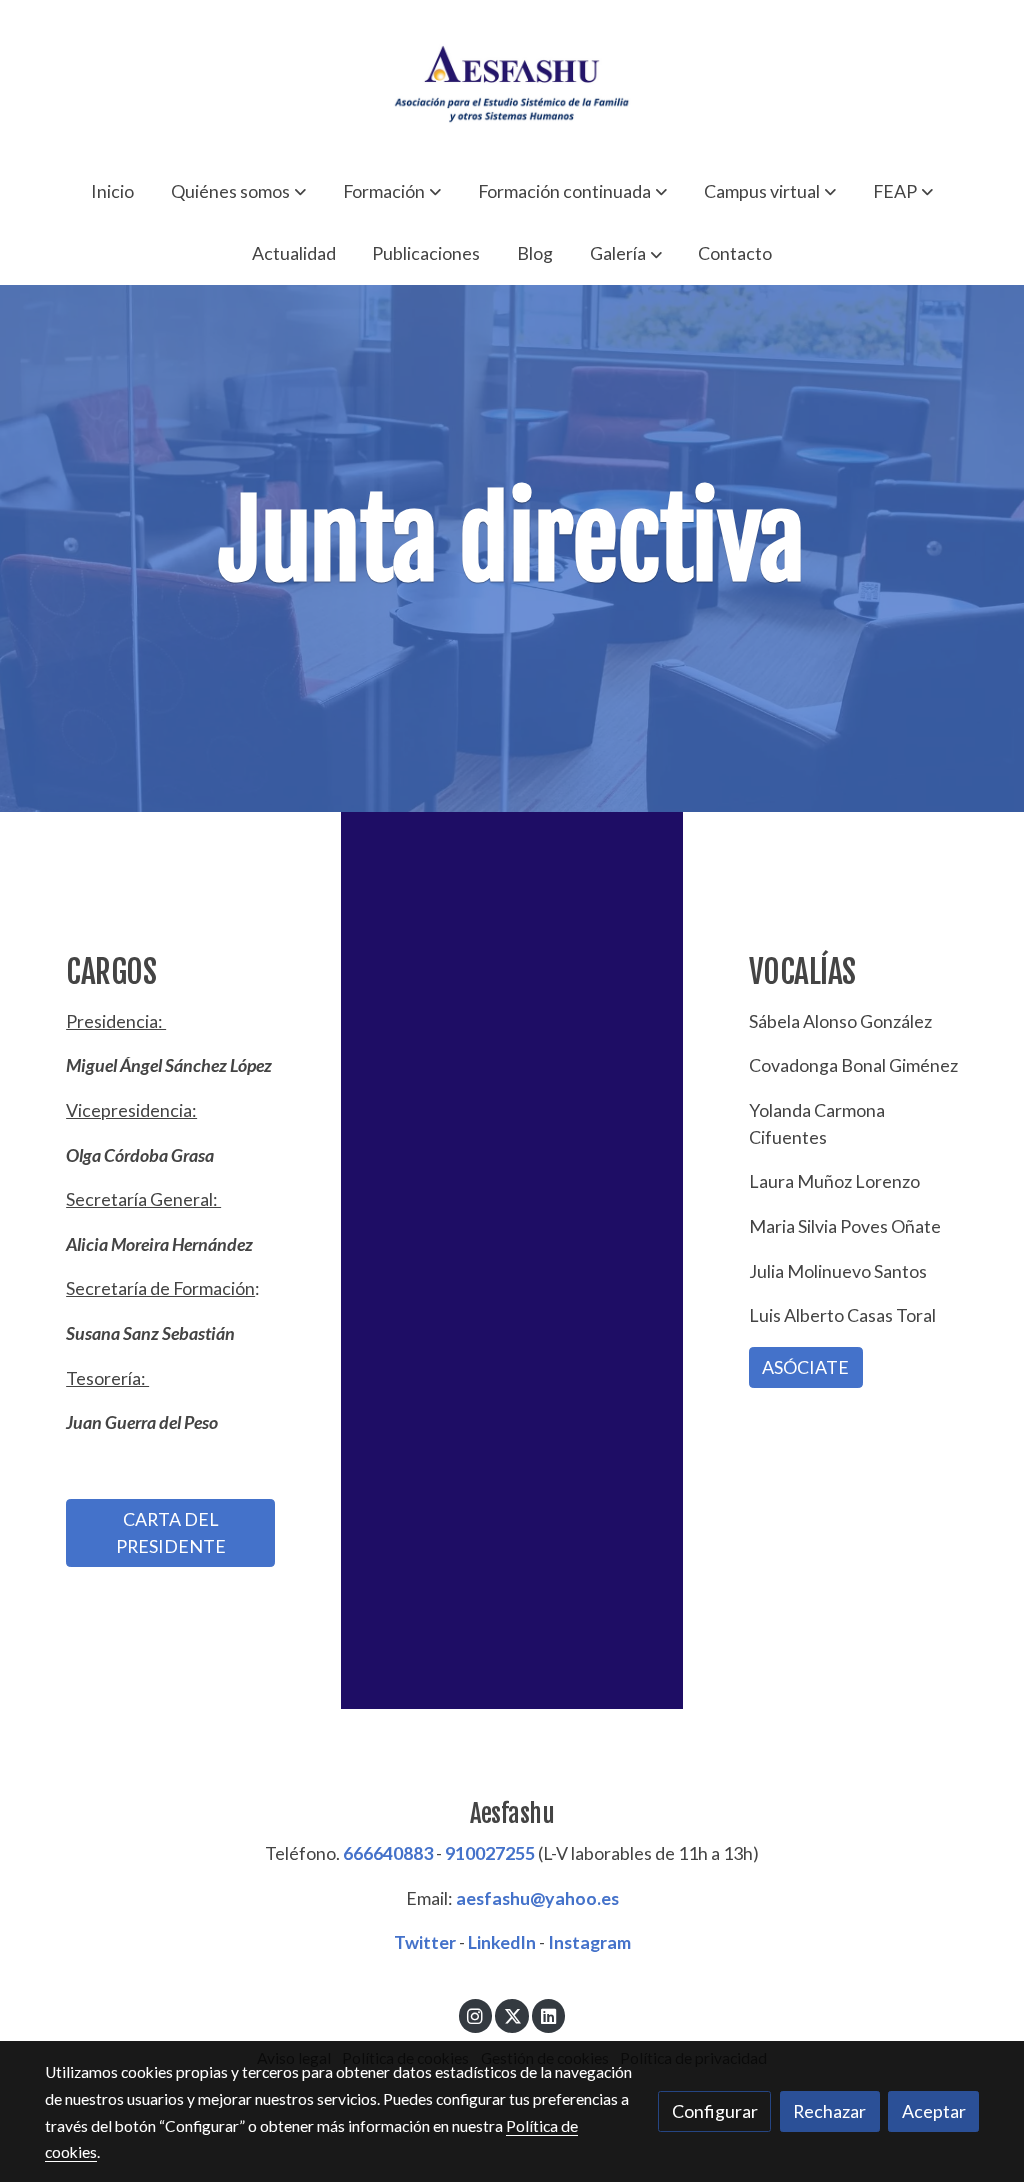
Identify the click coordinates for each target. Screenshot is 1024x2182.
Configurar (715, 2111)
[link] (512, 80)
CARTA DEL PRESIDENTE (171, 1532)
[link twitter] (512, 2015)
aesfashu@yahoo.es (537, 1898)
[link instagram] (475, 2015)
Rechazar (829, 2111)
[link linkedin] (548, 2015)
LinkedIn (502, 1942)
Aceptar (934, 2111)
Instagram (589, 1942)
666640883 (388, 1853)
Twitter (425, 1942)
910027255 (490, 1853)
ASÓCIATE (805, 1367)
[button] (238, 191)
